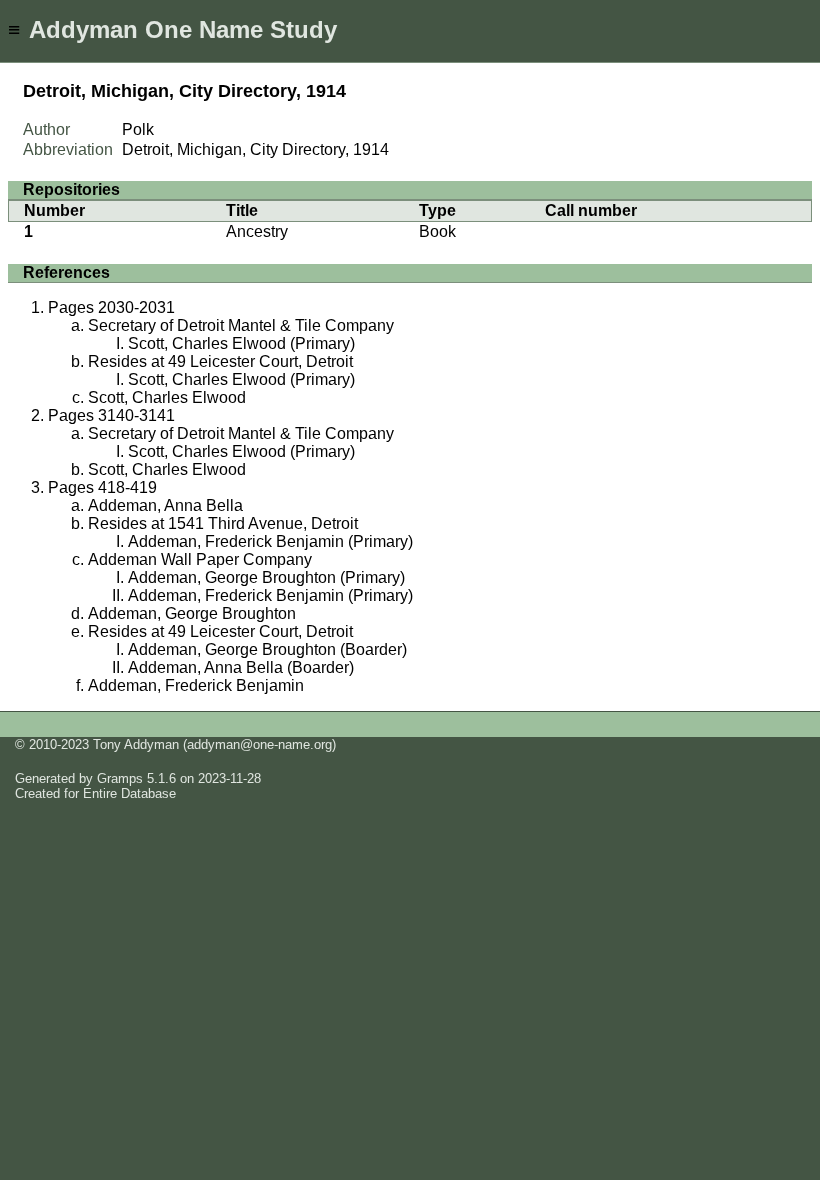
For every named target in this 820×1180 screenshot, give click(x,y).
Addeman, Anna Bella (165, 505)
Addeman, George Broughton (192, 613)
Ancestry (257, 231)
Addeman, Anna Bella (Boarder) (241, 667)
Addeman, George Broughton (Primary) (266, 577)
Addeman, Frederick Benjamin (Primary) (270, 541)
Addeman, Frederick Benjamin (196, 685)
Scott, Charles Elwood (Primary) (241, 343)
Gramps (120, 778)
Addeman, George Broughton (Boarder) (267, 649)
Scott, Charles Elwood (167, 397)
